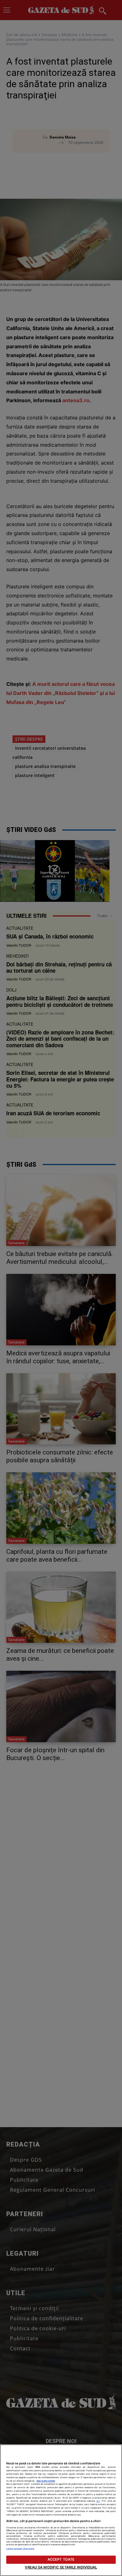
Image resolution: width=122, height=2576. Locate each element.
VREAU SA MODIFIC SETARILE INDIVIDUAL (61, 2567)
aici (98, 2501)
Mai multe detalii (46, 2481)
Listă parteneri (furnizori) (20, 2549)
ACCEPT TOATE (61, 2559)
